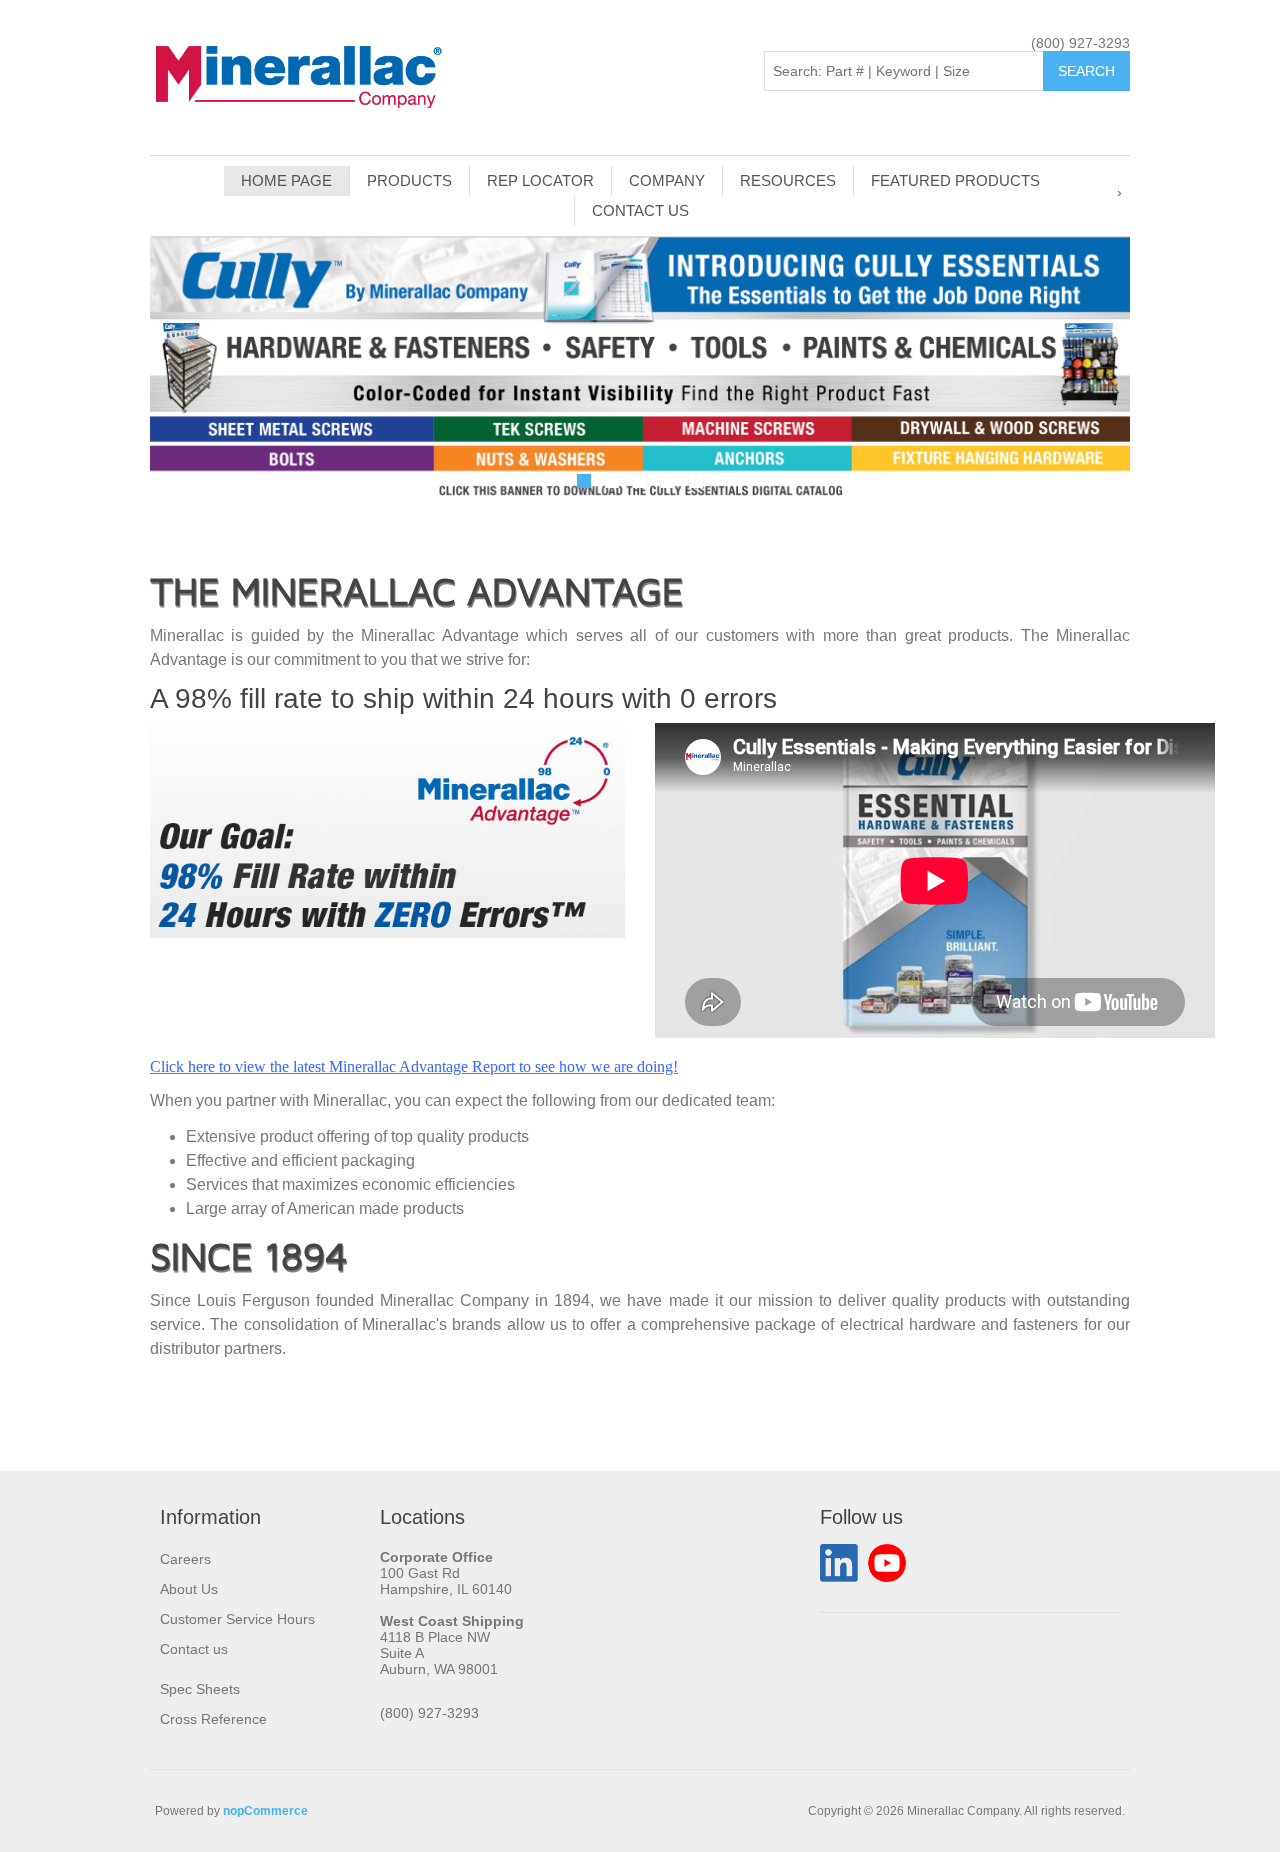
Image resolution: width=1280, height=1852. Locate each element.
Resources (788, 180)
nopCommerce (265, 1811)
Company (667, 180)
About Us (189, 1589)
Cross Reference (213, 1719)
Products (409, 180)
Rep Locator (540, 180)
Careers (185, 1559)
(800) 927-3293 (1080, 43)
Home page (286, 180)
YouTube (887, 1563)
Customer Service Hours (237, 1619)
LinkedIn (839, 1563)
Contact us (640, 210)
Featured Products (955, 180)
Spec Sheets (200, 1689)
